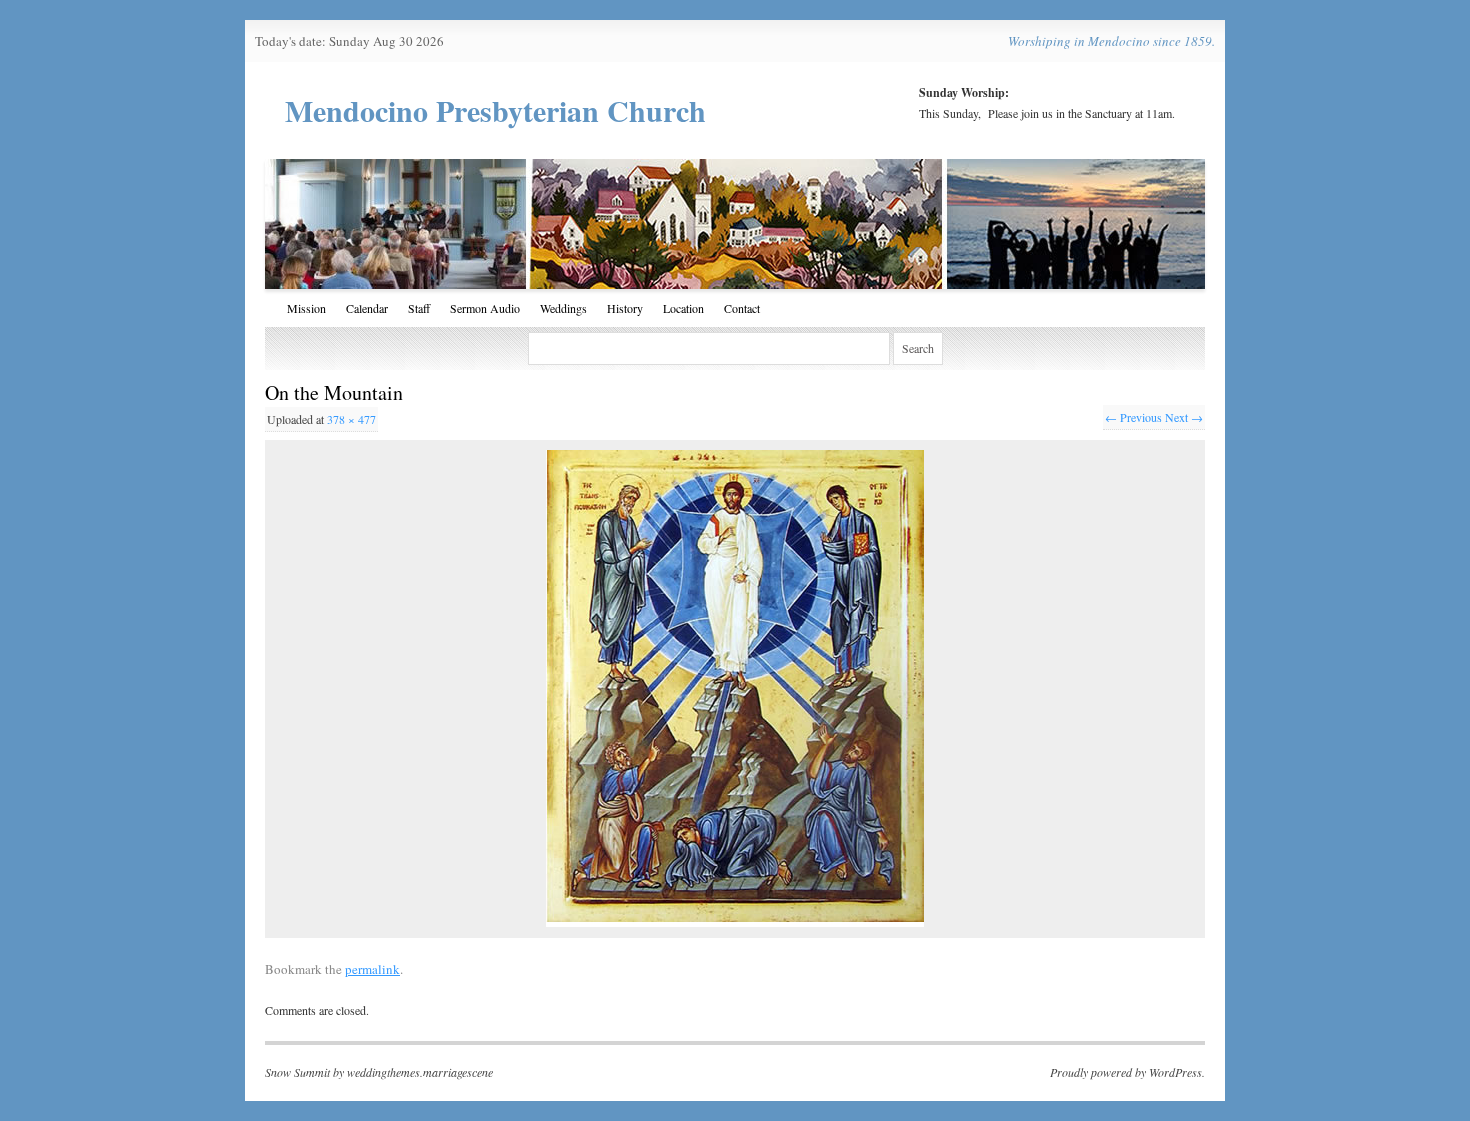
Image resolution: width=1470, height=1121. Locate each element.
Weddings (563, 308)
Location (683, 308)
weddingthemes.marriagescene (420, 1072)
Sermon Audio (485, 308)
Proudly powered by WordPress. (1127, 1072)
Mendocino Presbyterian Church (495, 110)
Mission (306, 308)
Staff (419, 308)
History (625, 308)
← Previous (1133, 417)
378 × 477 (351, 419)
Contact (742, 308)
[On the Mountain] (735, 688)
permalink (372, 969)
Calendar (367, 308)
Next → (1184, 417)
